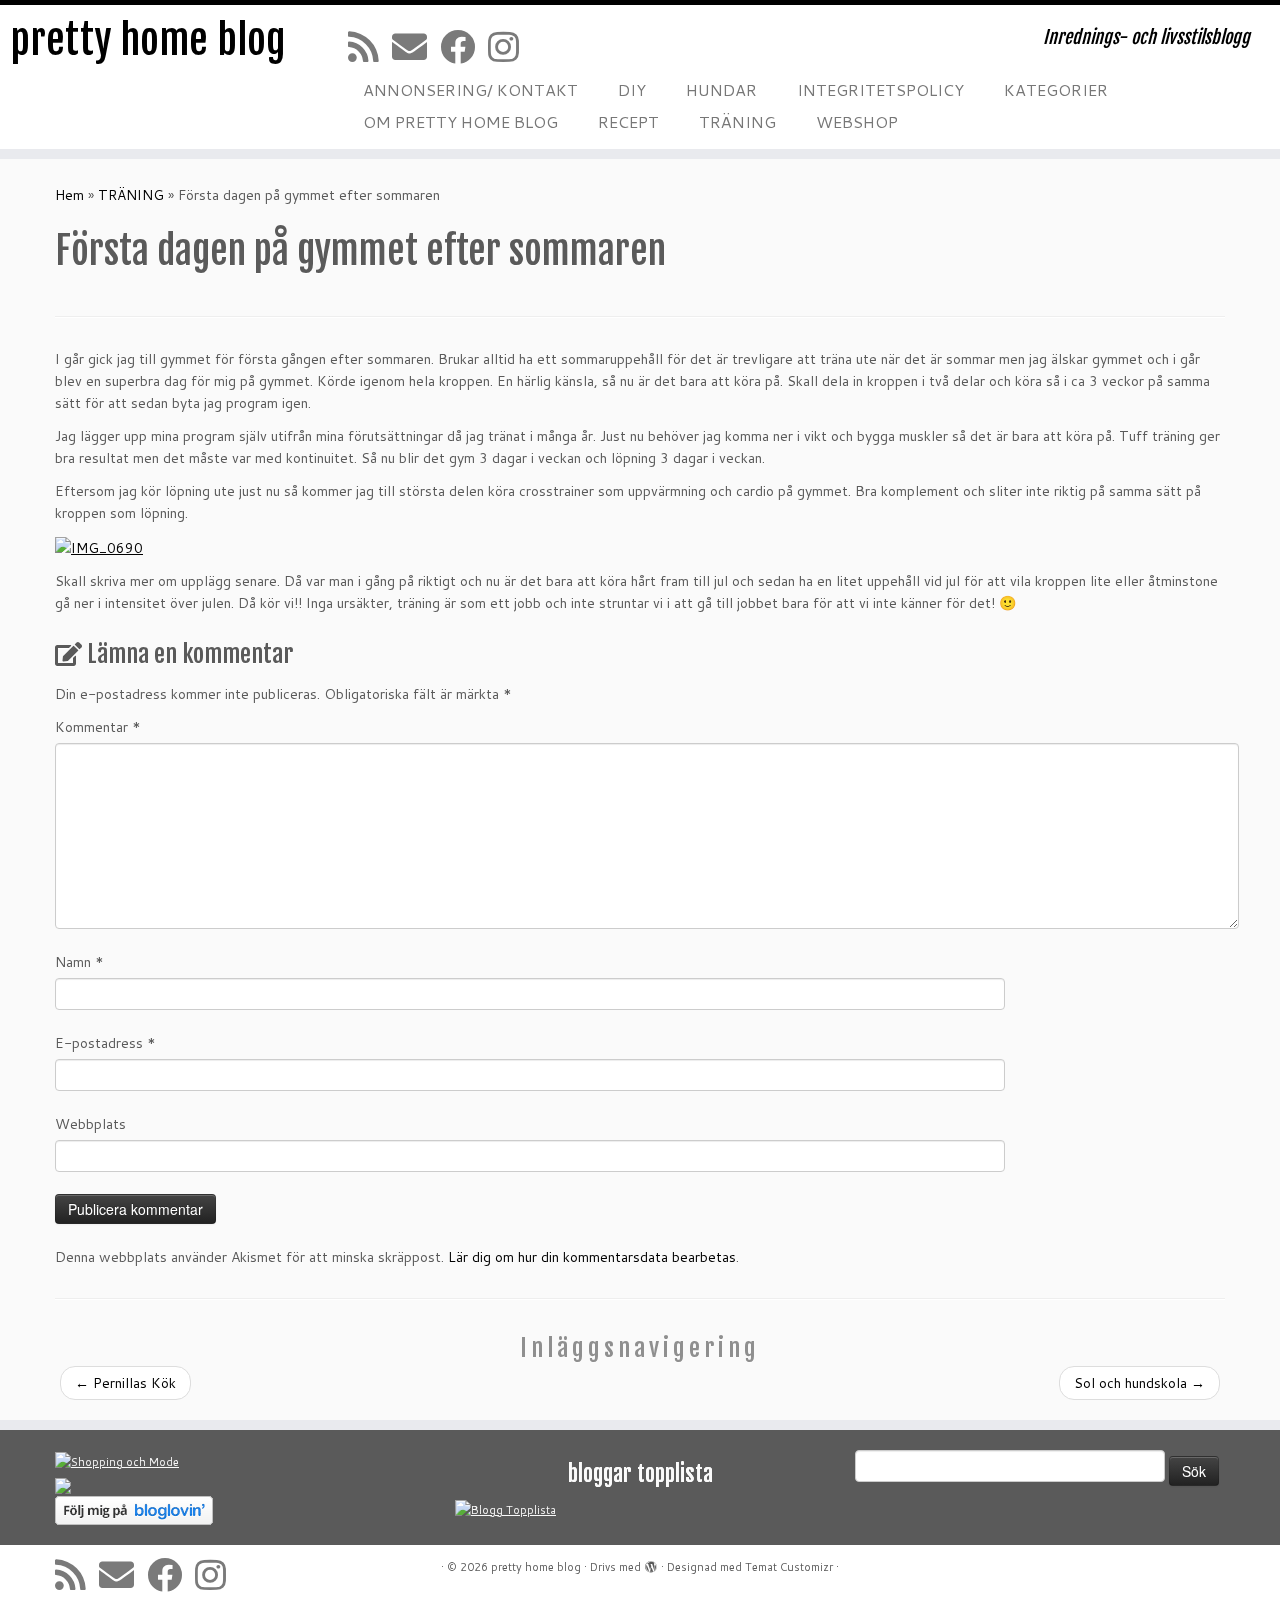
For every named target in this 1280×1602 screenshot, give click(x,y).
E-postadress (105, 1043)
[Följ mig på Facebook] (464, 46)
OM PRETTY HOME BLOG (460, 121)
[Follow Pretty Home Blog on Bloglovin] (134, 1510)
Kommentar (98, 727)
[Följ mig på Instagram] (510, 46)
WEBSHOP (857, 121)
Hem (69, 195)
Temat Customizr (789, 1567)
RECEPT (628, 121)
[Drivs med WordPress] (651, 1563)
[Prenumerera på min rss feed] (370, 46)
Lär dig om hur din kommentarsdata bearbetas (592, 1257)
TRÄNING (737, 121)
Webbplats (90, 1124)
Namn (79, 962)
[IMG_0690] (99, 546)
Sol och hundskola (1139, 1383)
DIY (632, 89)
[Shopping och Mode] (117, 1462)
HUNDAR (721, 89)
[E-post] (416, 46)
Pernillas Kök (125, 1383)
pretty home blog (148, 40)
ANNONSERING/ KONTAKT (470, 89)
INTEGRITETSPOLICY (880, 89)
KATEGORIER (1056, 89)
